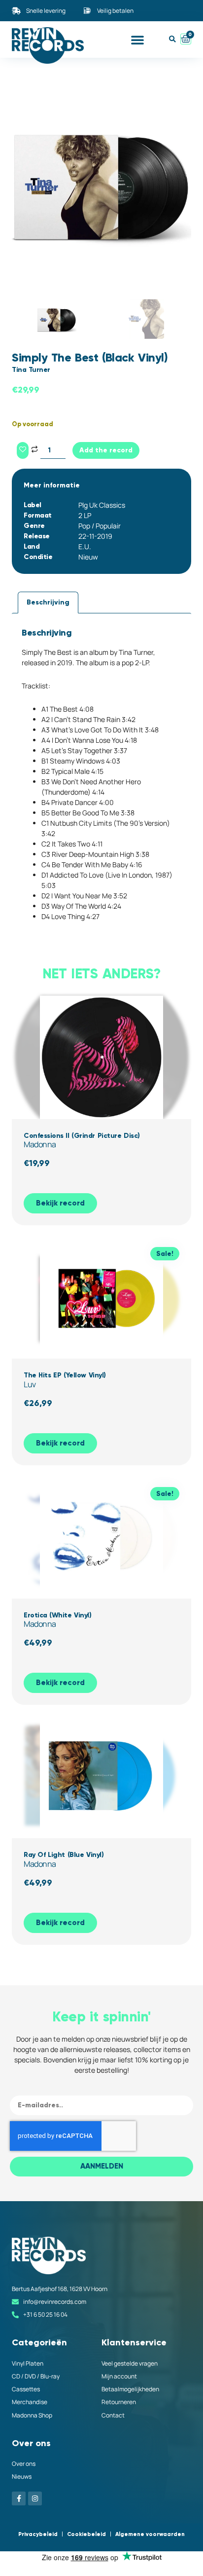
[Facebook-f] (19, 2498)
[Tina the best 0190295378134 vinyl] (101, 183)
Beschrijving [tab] (48, 602)
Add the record (106, 450)
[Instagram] (35, 2498)
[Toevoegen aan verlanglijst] (23, 450)
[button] (137, 40)
